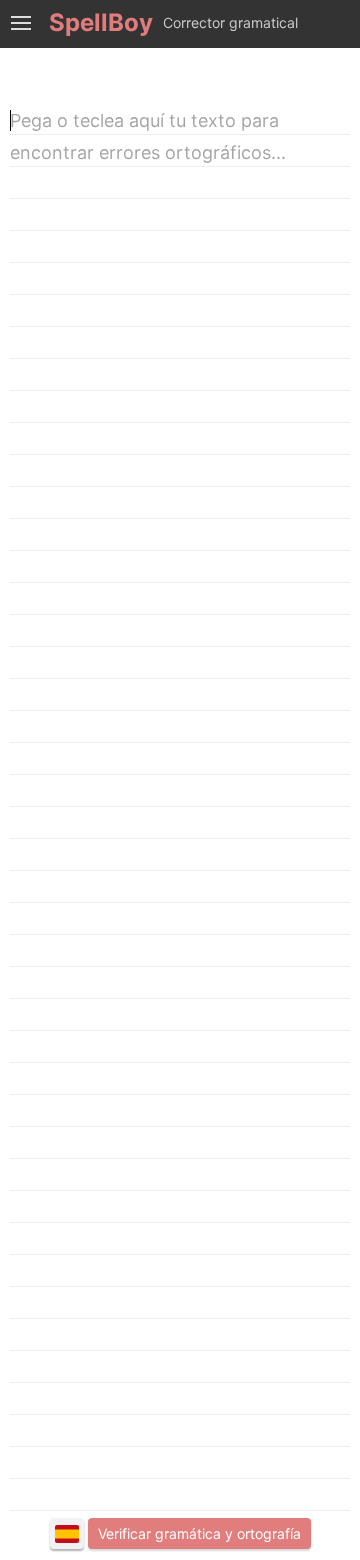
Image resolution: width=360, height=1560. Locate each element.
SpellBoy (101, 22)
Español (67, 1534)
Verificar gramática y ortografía (199, 1533)
